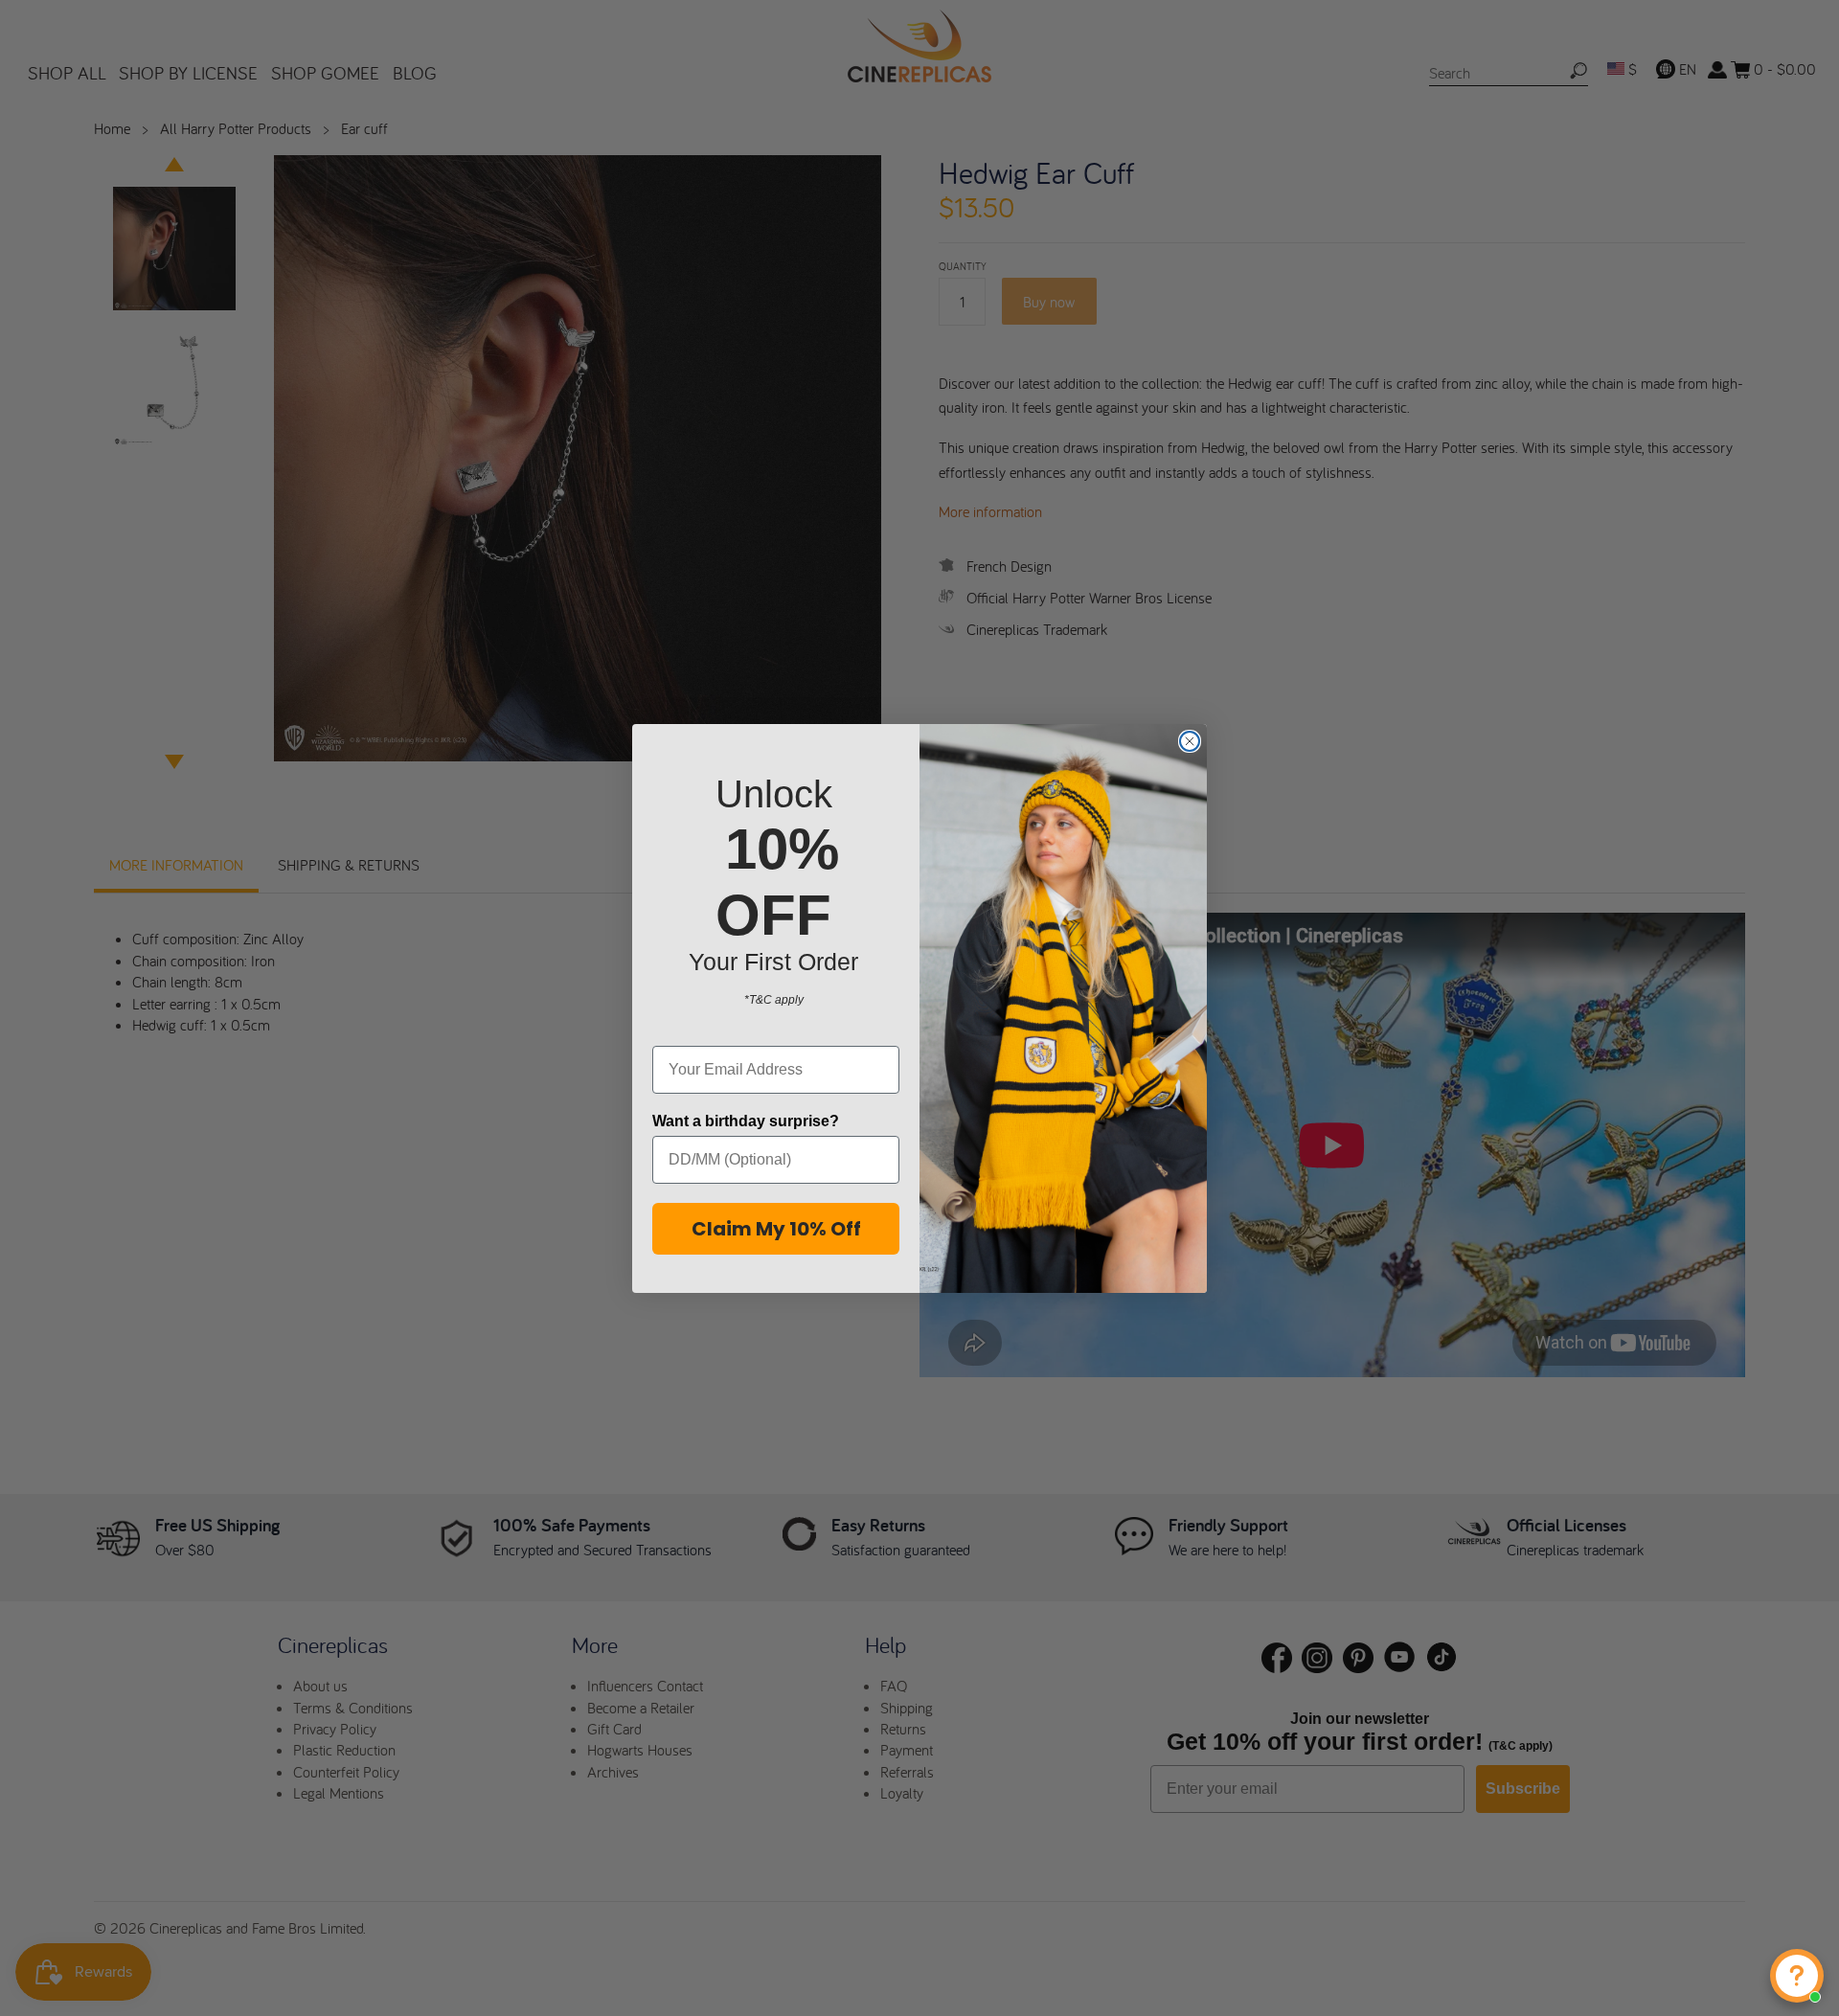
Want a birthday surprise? (746, 1121)
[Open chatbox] (1797, 1976)
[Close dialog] (1190, 741)
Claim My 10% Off (776, 1229)
